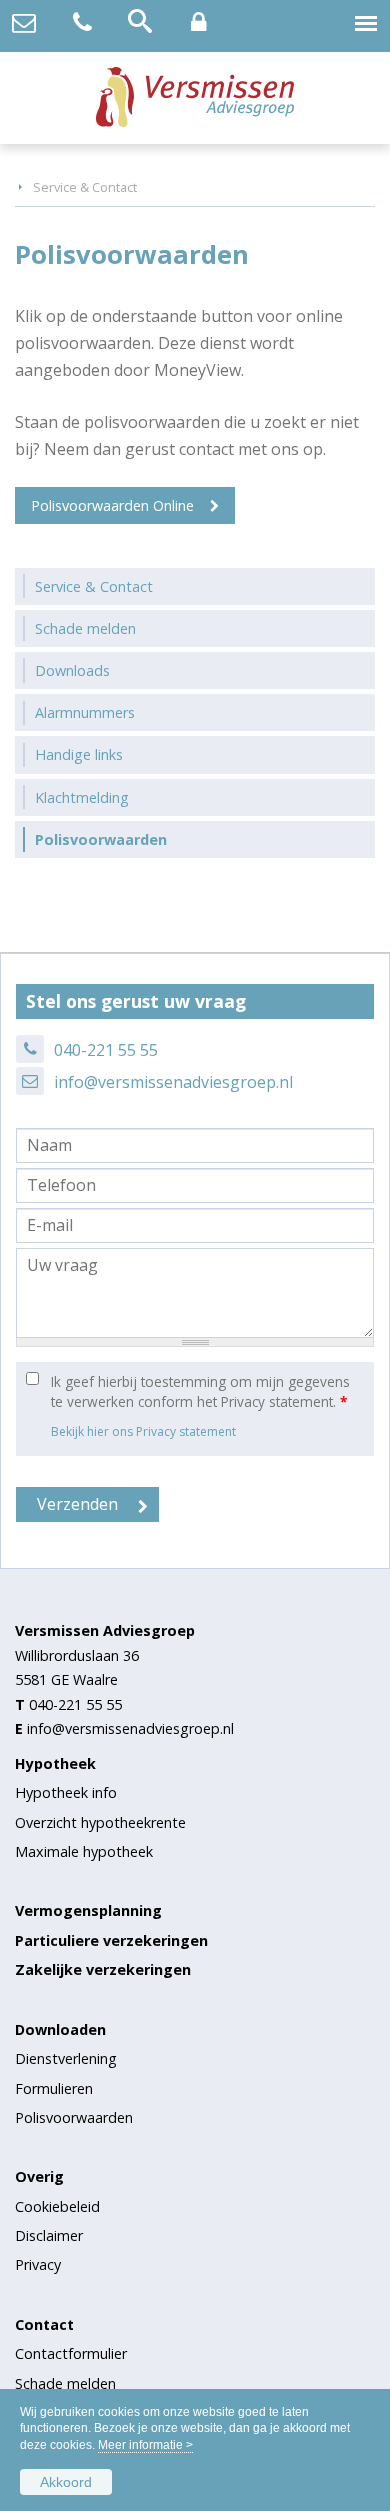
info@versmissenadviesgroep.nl (173, 1082)
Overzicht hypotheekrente (100, 1822)
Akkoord (66, 2482)
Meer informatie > (145, 2445)
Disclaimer (49, 2235)
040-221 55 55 (106, 1050)
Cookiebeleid (57, 2206)
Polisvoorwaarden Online (112, 505)
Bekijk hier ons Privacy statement (143, 1431)
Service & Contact (85, 187)
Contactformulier (71, 2353)
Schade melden (65, 2383)
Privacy (38, 2264)
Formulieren (54, 2088)
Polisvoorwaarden (74, 2117)
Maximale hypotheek (84, 1851)
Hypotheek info (66, 1792)
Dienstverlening (66, 2058)
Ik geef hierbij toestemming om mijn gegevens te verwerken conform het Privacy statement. (200, 1391)
